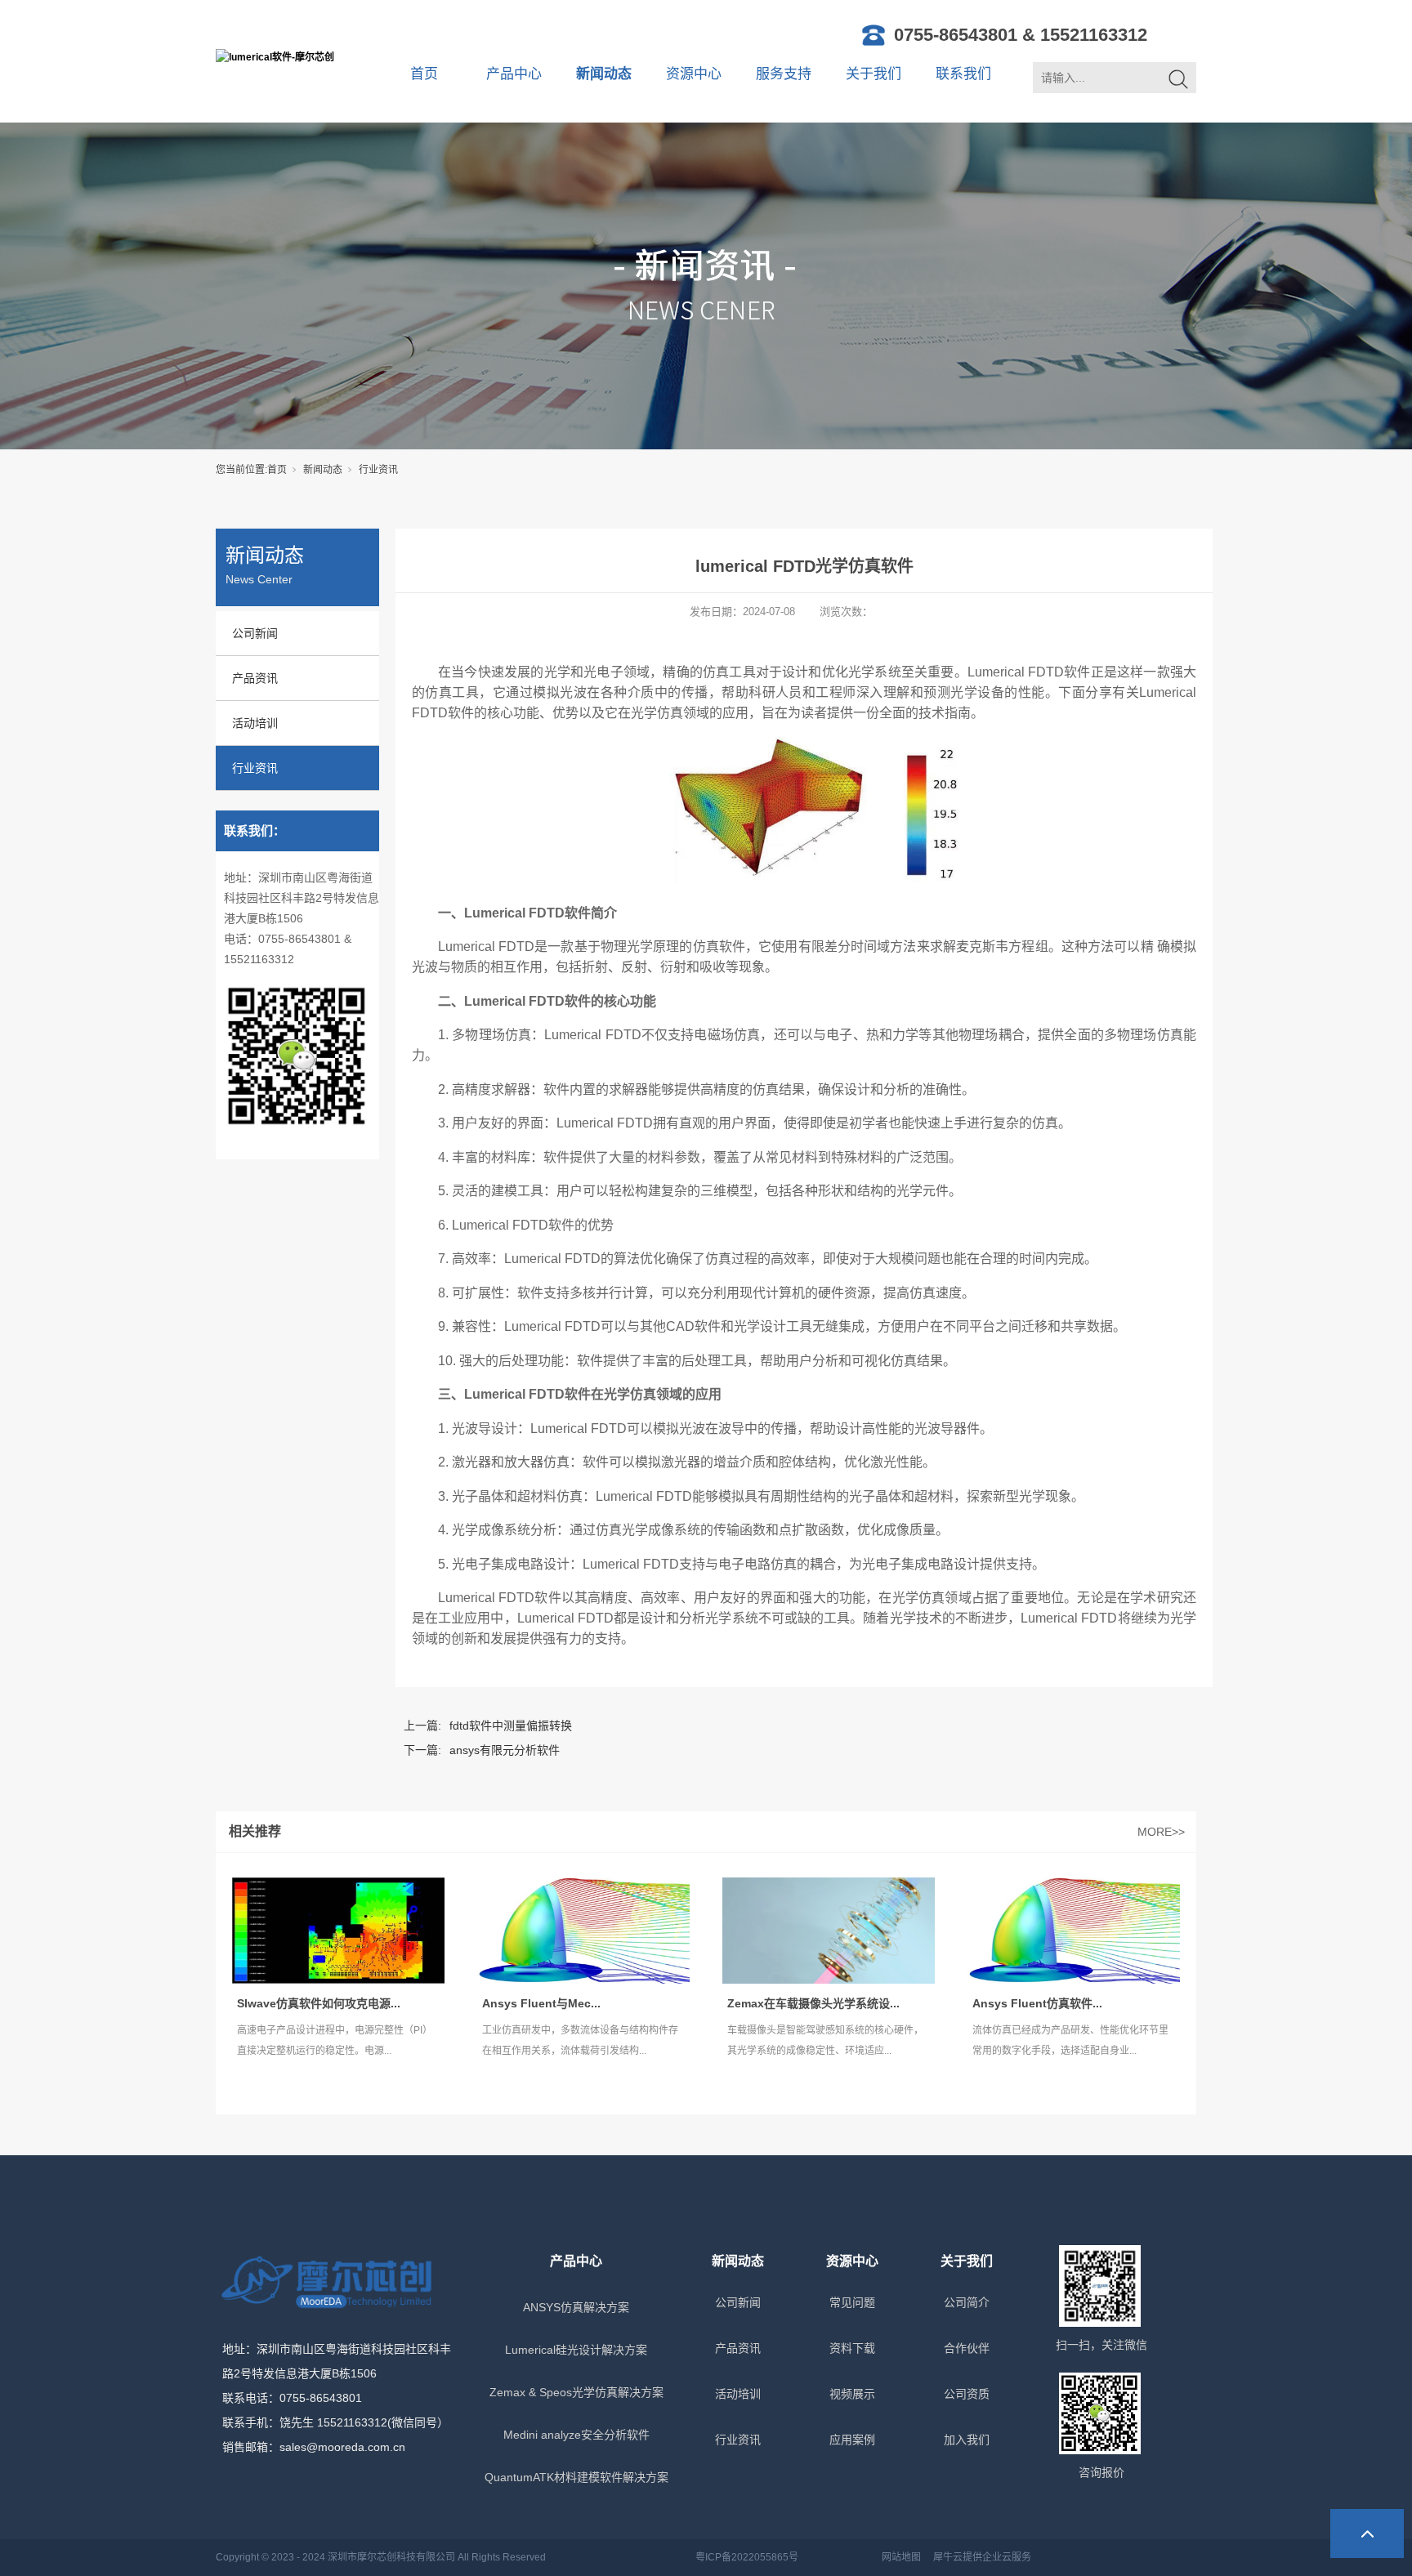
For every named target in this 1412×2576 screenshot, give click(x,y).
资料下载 (852, 2348)
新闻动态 (604, 74)
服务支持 (784, 74)
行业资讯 (378, 470)
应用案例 (852, 2440)
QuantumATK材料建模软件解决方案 (576, 2477)
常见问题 (852, 2302)
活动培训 (255, 723)
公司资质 (967, 2394)
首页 (424, 74)
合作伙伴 (967, 2348)
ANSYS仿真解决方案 (576, 2307)
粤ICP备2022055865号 (747, 2557)
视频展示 (852, 2394)
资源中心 (694, 74)
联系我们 (963, 74)
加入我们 (967, 2440)
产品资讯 (255, 678)
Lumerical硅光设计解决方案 (576, 2350)
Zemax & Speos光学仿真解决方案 (576, 2392)
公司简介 (967, 2302)
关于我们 (874, 74)
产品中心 (514, 74)
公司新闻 (255, 633)
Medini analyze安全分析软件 (576, 2435)
